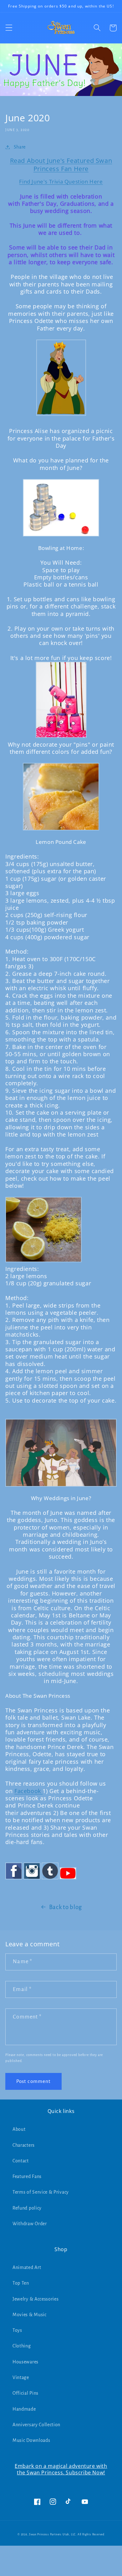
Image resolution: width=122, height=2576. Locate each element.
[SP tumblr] (50, 1879)
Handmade (24, 2409)
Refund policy (27, 2208)
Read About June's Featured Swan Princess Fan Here (61, 165)
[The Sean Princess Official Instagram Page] (32, 1879)
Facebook (28, 1791)
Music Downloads (31, 2440)
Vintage (21, 2377)
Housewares (25, 2362)
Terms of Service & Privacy (41, 2192)
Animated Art (27, 2267)
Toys (17, 2330)
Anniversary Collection (36, 2425)
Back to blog (66, 1907)
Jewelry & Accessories (36, 2299)
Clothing (22, 2346)
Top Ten (21, 2283)
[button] (9, 28)
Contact (21, 2161)
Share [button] (20, 147)
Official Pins (25, 2393)
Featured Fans (27, 2176)
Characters (24, 2145)
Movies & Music (30, 2315)
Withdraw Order (30, 2224)
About (19, 2129)
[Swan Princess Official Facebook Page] (14, 1879)
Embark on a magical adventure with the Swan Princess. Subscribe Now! (61, 2469)
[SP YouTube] (68, 1879)
